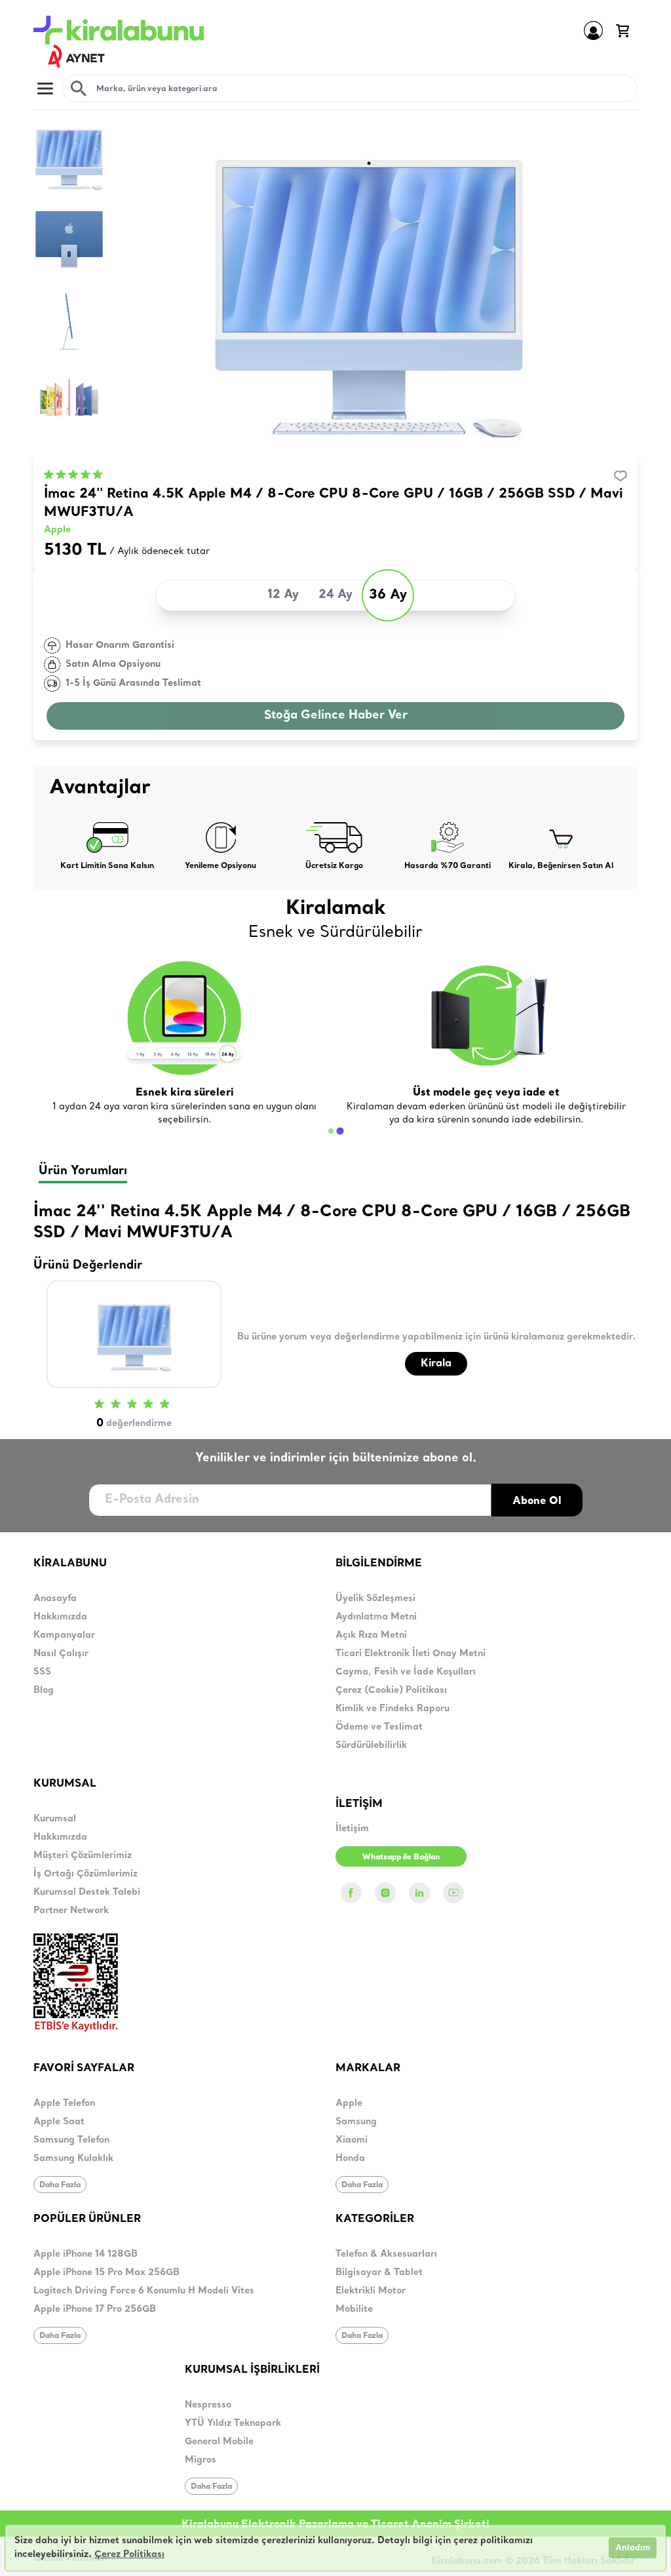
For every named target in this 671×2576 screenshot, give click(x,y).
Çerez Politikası (129, 2555)
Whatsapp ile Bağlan (401, 1856)
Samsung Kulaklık (73, 2159)
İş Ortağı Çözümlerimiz (86, 1874)
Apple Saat (59, 2122)
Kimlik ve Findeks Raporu (393, 1709)
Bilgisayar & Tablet (379, 2273)
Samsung (356, 2122)
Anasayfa (55, 1599)
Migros (201, 2460)
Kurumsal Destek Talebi (87, 1892)
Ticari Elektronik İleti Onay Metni (411, 1654)
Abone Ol (537, 1500)
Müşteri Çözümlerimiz (83, 1856)
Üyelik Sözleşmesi (375, 1599)
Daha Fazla (60, 2184)
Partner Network (71, 1911)
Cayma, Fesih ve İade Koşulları (406, 1672)
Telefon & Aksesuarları (386, 2254)
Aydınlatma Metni (376, 1617)
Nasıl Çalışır (61, 1654)
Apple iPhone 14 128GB (86, 2254)
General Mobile (219, 2442)
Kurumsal (55, 1819)
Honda (350, 2159)
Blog (44, 1691)
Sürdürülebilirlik (371, 1746)
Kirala (436, 1364)
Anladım (633, 2548)
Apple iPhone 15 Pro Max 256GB (106, 2273)
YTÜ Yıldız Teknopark (233, 2424)
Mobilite (354, 2309)
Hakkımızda (60, 1617)
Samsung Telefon (71, 2140)
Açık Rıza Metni (371, 1635)
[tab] (331, 1131)
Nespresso (208, 2405)
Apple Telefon (64, 2104)
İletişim (352, 1829)
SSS (42, 1672)
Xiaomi (352, 2140)
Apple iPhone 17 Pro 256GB (95, 2309)
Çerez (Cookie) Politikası (391, 1691)
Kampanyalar (64, 1635)
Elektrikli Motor (371, 2291)
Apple (57, 530)
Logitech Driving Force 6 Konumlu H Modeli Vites (144, 2291)
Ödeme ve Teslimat (379, 1727)
